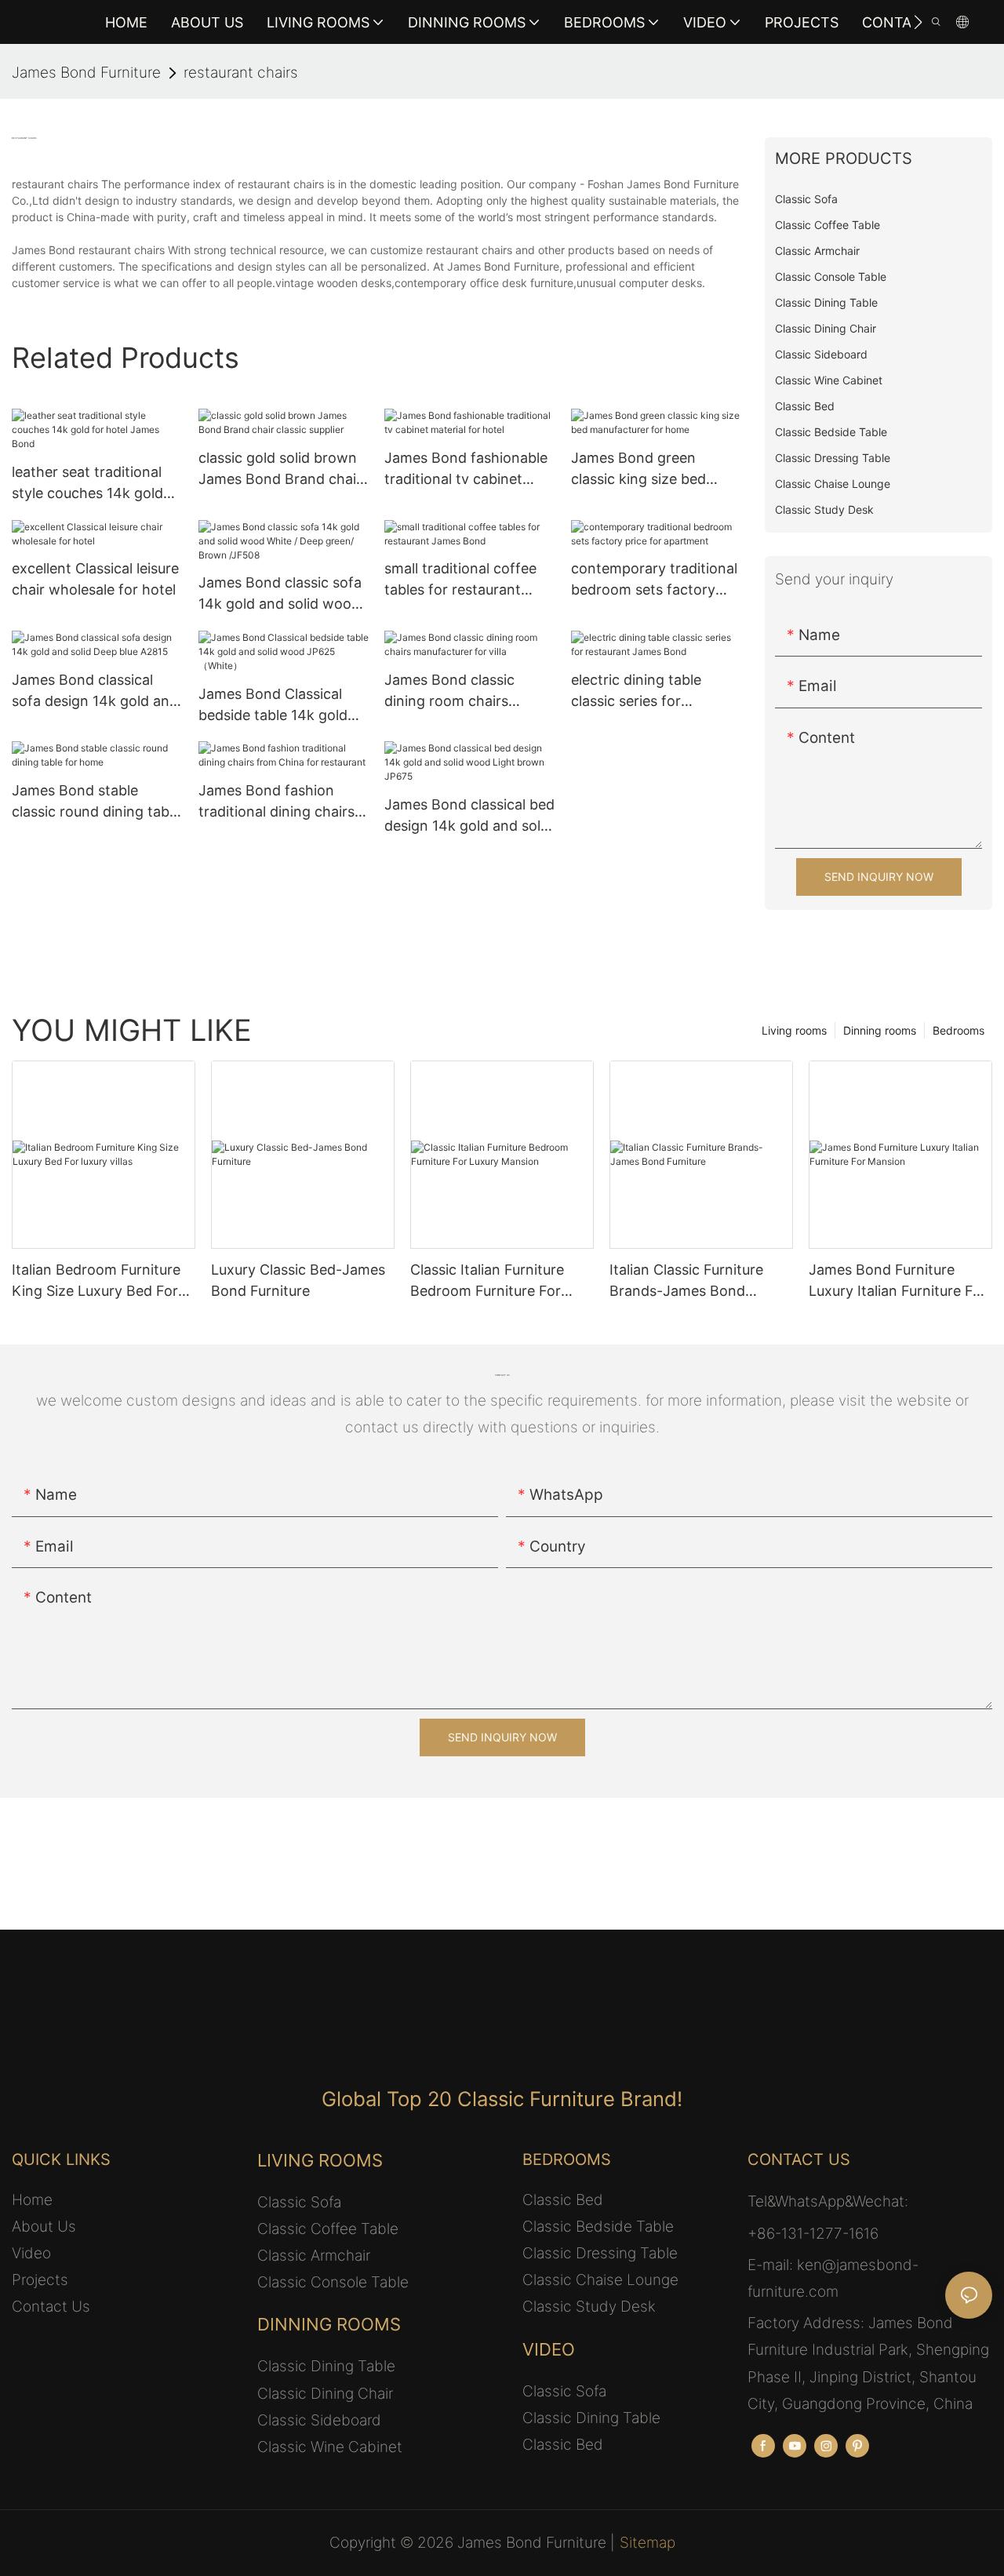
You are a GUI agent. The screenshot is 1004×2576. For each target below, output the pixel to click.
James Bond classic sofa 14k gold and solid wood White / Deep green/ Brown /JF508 (280, 594)
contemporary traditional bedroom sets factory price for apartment (654, 580)
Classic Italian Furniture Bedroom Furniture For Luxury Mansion (487, 1281)
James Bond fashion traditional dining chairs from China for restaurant (276, 802)
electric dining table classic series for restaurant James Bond (649, 691)
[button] (918, 22)
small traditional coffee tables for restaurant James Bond (460, 580)
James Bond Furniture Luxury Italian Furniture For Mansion (898, 1281)
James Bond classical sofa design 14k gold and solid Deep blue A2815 (95, 691)
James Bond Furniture (86, 73)
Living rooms (794, 1030)
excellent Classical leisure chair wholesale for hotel (95, 579)
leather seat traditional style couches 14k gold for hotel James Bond (87, 484)
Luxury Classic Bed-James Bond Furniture (298, 1280)
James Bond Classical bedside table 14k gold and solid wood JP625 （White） (273, 706)
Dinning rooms (880, 1030)
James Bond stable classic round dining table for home (96, 802)
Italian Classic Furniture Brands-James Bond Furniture (686, 1281)
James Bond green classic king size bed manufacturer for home (649, 469)
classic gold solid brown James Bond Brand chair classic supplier (280, 469)
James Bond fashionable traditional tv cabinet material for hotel (466, 469)
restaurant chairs (241, 73)
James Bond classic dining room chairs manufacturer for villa (456, 691)
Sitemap (648, 2543)
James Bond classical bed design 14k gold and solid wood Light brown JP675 (469, 816)
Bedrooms (959, 1030)
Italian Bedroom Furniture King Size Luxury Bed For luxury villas (96, 1281)
